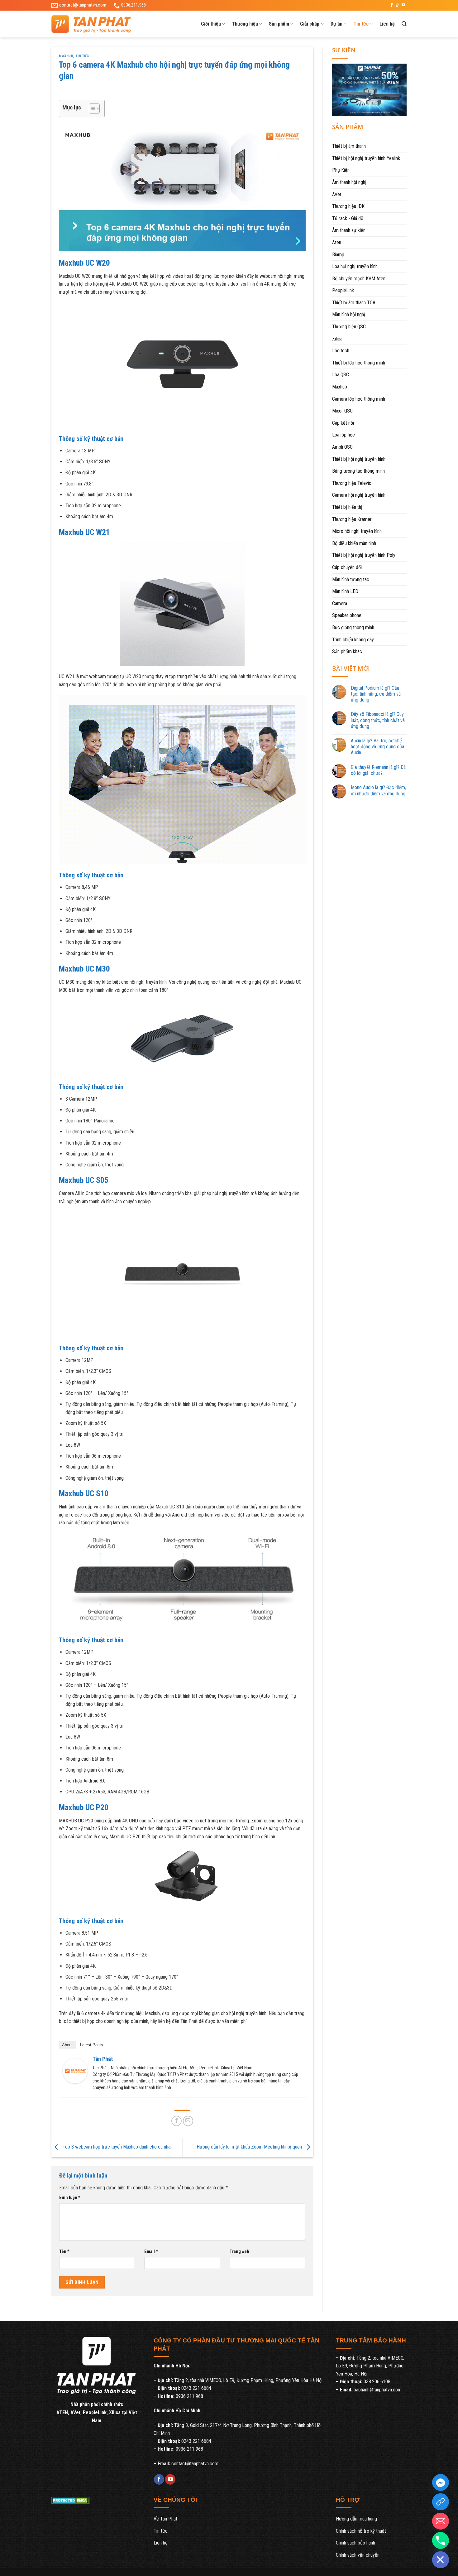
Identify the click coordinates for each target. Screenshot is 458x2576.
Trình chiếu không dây (353, 640)
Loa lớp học (343, 435)
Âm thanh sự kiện (349, 230)
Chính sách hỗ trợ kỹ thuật (361, 2531)
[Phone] (441, 2540)
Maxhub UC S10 (84, 1493)
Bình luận (70, 2198)
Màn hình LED (345, 591)
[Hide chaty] (441, 2560)
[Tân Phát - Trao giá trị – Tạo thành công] (98, 24)
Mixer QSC (342, 411)
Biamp (338, 255)
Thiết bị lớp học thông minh (359, 363)
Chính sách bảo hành (355, 2543)
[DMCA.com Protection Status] (71, 2500)
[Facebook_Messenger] (441, 2482)
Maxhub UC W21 (84, 532)
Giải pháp (310, 24)
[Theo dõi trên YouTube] (403, 5)
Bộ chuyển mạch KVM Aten (359, 279)
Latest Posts (92, 2045)
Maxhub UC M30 (84, 969)
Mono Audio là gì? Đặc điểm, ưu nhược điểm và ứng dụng (378, 790)
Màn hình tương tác (351, 579)
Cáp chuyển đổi (347, 567)
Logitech (341, 351)
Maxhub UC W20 (84, 263)
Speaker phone (347, 615)
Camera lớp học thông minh (359, 399)
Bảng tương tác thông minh (358, 471)
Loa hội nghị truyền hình (355, 266)
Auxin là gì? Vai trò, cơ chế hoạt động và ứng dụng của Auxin (377, 747)
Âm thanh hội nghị (349, 182)
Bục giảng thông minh (353, 627)
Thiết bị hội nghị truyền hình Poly (364, 555)
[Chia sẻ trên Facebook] (177, 2121)
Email (151, 2252)
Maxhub (66, 56)
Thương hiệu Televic (352, 483)
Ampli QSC (342, 447)
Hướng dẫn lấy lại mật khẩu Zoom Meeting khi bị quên (250, 2147)
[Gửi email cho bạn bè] (188, 2121)
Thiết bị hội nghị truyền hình (359, 459)
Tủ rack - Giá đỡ (348, 218)
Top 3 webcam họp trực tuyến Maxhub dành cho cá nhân (117, 2147)
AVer (337, 194)
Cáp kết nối (343, 423)
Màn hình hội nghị (349, 314)
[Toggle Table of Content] (91, 109)
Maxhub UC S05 (84, 1180)
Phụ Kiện (341, 170)
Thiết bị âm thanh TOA (354, 303)
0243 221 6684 (196, 2388)
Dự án (336, 24)
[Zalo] (441, 2502)
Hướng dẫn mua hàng (356, 2519)
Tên (64, 2252)
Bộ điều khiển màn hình (354, 543)
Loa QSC (341, 375)
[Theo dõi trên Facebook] (392, 5)
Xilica (337, 339)
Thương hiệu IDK (348, 206)
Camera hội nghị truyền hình (359, 495)
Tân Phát (103, 2059)
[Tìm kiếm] (404, 24)
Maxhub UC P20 (84, 1807)
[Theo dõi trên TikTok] (398, 5)
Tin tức (361, 24)
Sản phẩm (279, 24)
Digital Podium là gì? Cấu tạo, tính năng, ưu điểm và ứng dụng (376, 694)
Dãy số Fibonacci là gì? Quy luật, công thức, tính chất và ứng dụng (378, 720)
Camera (340, 603)
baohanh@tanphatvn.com (378, 2390)
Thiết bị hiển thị (347, 507)
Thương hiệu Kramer (352, 519)
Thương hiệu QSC (349, 327)
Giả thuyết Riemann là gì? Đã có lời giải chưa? (378, 770)
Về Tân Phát (165, 2519)
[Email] (441, 2521)
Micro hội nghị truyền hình (357, 531)
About (67, 2045)
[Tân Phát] (75, 2070)
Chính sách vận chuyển (358, 2555)
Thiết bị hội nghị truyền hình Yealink (366, 158)
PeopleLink (343, 290)
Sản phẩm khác (347, 651)
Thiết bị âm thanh (349, 146)
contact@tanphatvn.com (195, 2464)
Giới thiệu (211, 24)
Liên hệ (387, 24)
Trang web (239, 2252)
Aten (337, 242)
